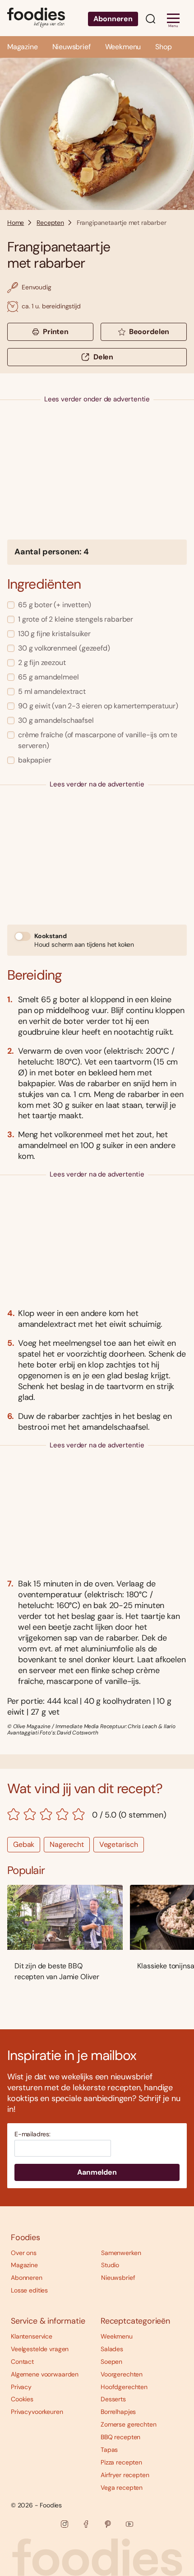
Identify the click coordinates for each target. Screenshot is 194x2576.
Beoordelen (149, 332)
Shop (163, 47)
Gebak (24, 1844)
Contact (22, 2362)
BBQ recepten (120, 2437)
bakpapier (35, 760)
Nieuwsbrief (72, 47)
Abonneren (113, 19)
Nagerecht (67, 1844)
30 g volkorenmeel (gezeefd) (64, 648)
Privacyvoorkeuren (37, 2412)
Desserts (113, 2399)
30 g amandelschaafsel (56, 720)
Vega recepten (122, 2488)
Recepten (50, 223)
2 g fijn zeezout (42, 663)
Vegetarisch (119, 1844)
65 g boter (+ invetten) (55, 605)
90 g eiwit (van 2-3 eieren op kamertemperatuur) (98, 706)
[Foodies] (36, 18)
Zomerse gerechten (129, 2424)
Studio (110, 2265)
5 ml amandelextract (52, 691)
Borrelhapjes (118, 2412)
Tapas (109, 2450)
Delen (103, 357)
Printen (56, 332)
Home (16, 223)
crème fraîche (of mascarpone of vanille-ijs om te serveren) (98, 740)
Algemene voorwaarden (45, 2374)
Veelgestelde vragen (40, 2349)
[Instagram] (65, 2524)
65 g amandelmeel (48, 677)
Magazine (23, 47)
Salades (112, 2349)
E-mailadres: (32, 2134)
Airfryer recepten (125, 2475)
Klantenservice (32, 2336)
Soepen (111, 2362)
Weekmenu (123, 47)
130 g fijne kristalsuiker (54, 634)
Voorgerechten (122, 2374)
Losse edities (29, 2290)
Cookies (22, 2399)
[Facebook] (86, 2524)
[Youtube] (129, 2524)
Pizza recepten (121, 2462)
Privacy (21, 2387)
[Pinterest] (108, 2524)
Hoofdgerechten (124, 2387)
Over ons (24, 2253)
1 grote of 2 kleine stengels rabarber (76, 619)
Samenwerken (121, 2253)
